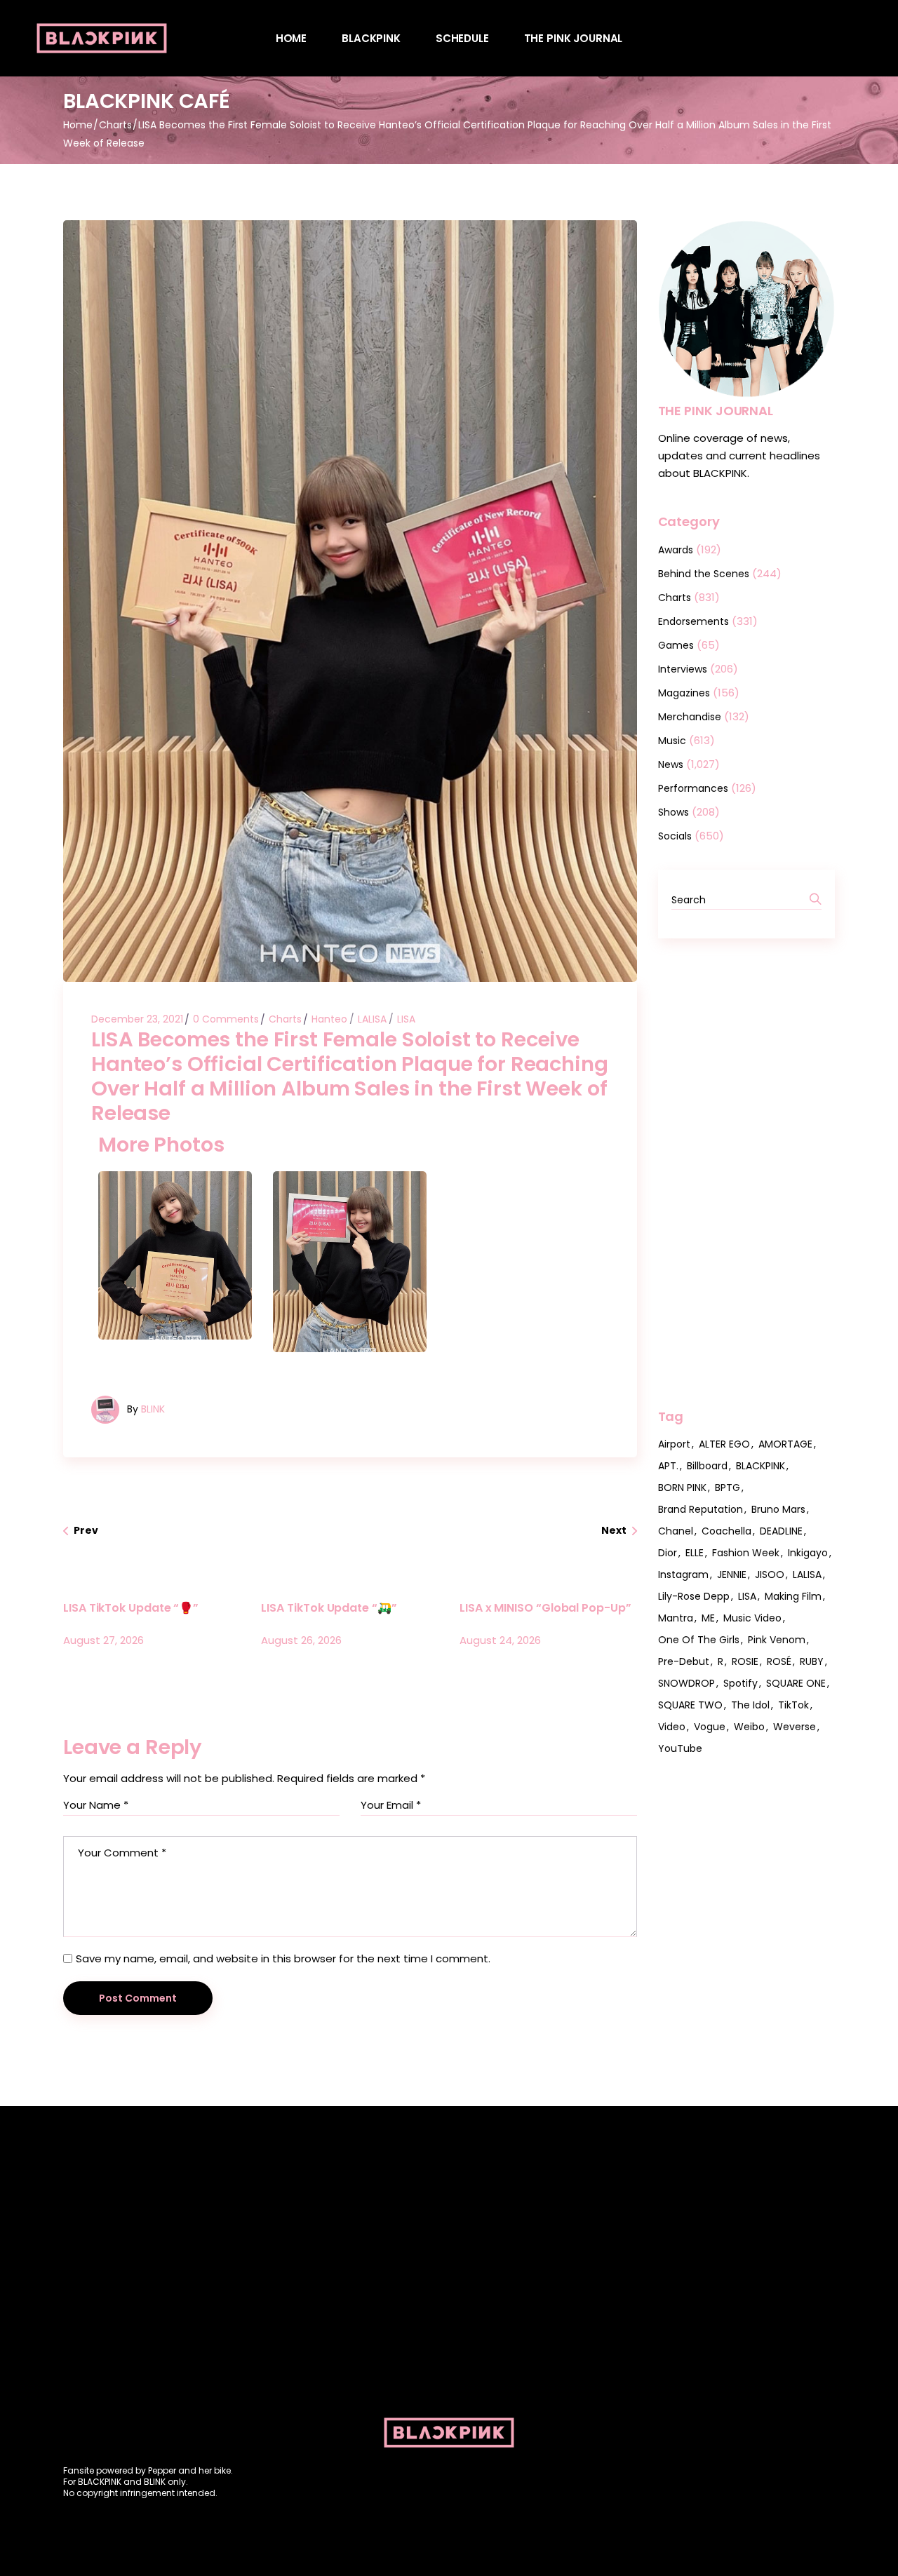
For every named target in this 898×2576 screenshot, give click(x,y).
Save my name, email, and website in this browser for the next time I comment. (283, 1958)
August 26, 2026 (301, 1640)
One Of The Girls (699, 1640)
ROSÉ (779, 1661)
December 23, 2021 (137, 1019)
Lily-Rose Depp (694, 1596)
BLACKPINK (760, 1466)
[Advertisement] (747, 1173)
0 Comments (226, 1019)
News (671, 764)
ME (708, 1618)
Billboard (707, 1466)
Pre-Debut (684, 1661)
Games (676, 645)
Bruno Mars (778, 1509)
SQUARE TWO (690, 1705)
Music (672, 741)
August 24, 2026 (500, 1640)
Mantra (676, 1618)
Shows (673, 812)
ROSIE (745, 1661)
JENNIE (732, 1574)
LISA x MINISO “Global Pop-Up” (545, 1608)
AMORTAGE (785, 1444)
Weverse (795, 1727)
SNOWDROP (686, 1683)
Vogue (710, 1727)
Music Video (752, 1618)
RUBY (812, 1661)
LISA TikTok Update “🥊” (131, 1608)
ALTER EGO (724, 1444)
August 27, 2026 (103, 1640)
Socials (675, 836)
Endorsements (693, 621)
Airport (674, 1444)
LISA (406, 1019)
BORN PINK (682, 1488)
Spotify (740, 1683)
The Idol (750, 1705)
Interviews (683, 669)
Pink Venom (777, 1640)
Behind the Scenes (704, 574)
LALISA (372, 1019)
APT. (668, 1466)
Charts (115, 125)
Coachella (726, 1531)
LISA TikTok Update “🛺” (329, 1608)
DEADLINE (781, 1531)
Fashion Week (746, 1553)
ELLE (695, 1553)
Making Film (793, 1596)
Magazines (684, 693)
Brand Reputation (701, 1509)
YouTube (680, 1748)
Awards (676, 550)
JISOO (770, 1574)
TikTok (793, 1705)
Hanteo (329, 1019)
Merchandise (690, 717)
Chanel (676, 1531)
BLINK (153, 1409)
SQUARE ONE (796, 1683)
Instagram (683, 1574)
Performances (693, 788)
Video (672, 1727)
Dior (668, 1553)
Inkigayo (808, 1553)
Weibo (749, 1727)
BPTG (728, 1488)
